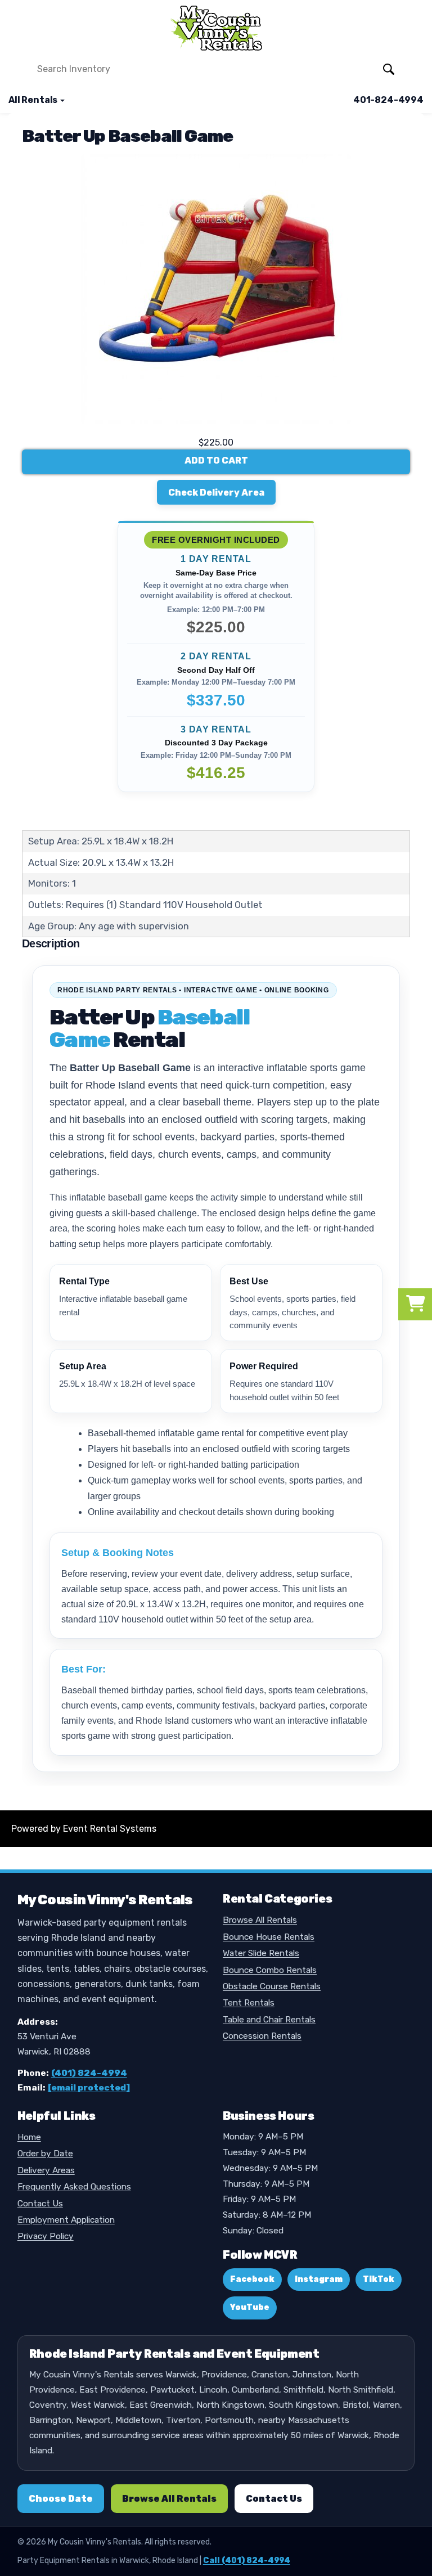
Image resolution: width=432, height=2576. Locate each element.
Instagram (319, 2279)
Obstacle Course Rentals (272, 1986)
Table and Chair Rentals (269, 2020)
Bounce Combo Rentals (270, 1970)
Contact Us (40, 2204)
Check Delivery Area (216, 493)
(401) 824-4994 (89, 2073)
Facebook (252, 2279)
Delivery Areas (46, 2170)
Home (29, 2137)
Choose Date (61, 2499)
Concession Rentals (262, 2036)
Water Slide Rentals (261, 1953)
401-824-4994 (388, 100)
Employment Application (66, 2220)
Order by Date (45, 2154)
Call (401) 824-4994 (247, 2561)
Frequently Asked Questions (74, 2187)
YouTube (250, 2307)
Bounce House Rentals (269, 1937)
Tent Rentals (249, 2003)
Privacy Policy (46, 2236)
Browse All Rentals (260, 1920)
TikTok (379, 2279)
